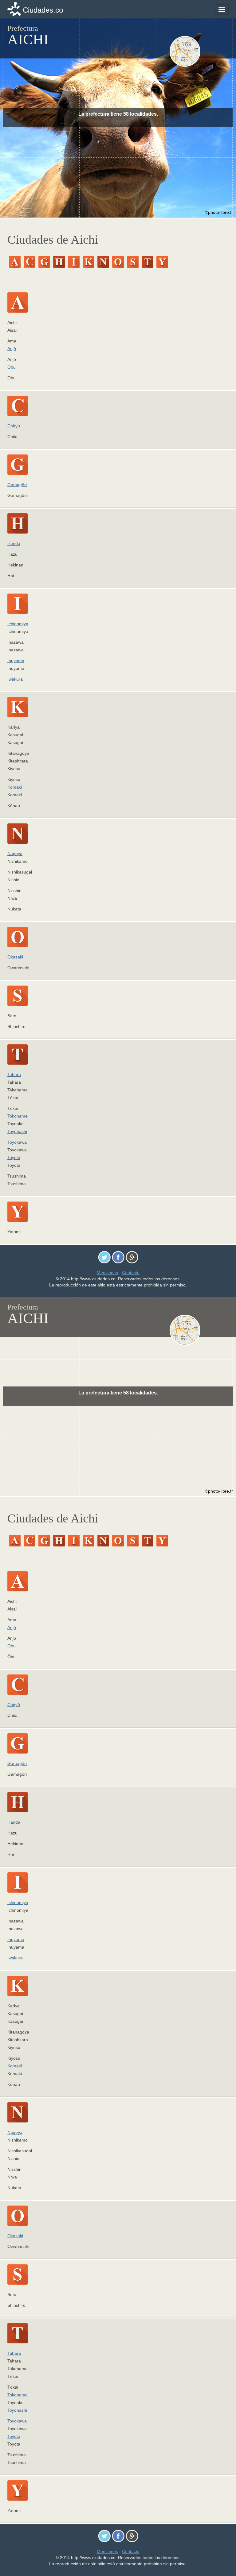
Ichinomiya (18, 624)
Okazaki (15, 957)
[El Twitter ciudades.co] (104, 1257)
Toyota (14, 1158)
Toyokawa (17, 1142)
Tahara (14, 1074)
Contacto (131, 1273)
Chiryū (14, 426)
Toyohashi (17, 1131)
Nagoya (15, 854)
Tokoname (18, 1116)
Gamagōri (17, 485)
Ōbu (12, 367)
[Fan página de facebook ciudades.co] (118, 1257)
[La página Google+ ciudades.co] (132, 1257)
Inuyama (16, 661)
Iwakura (15, 679)
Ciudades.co (43, 10)
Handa (14, 543)
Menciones (107, 1273)
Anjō (12, 349)
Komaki (15, 787)
